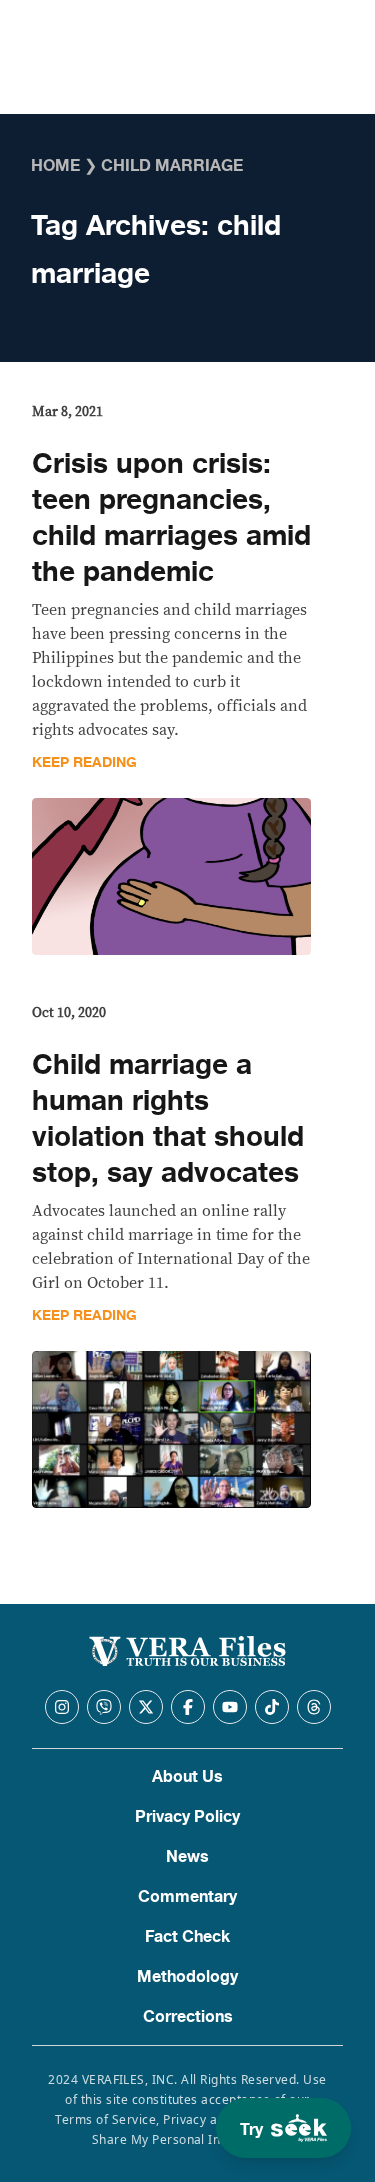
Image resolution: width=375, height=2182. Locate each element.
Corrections (188, 2017)
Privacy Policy (187, 1817)
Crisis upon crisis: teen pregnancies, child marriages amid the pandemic (171, 518)
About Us (187, 1777)
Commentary (187, 1897)
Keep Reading (84, 762)
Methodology (187, 1977)
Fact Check (187, 1937)
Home (55, 166)
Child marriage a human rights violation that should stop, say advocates (168, 1119)
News (187, 1857)
